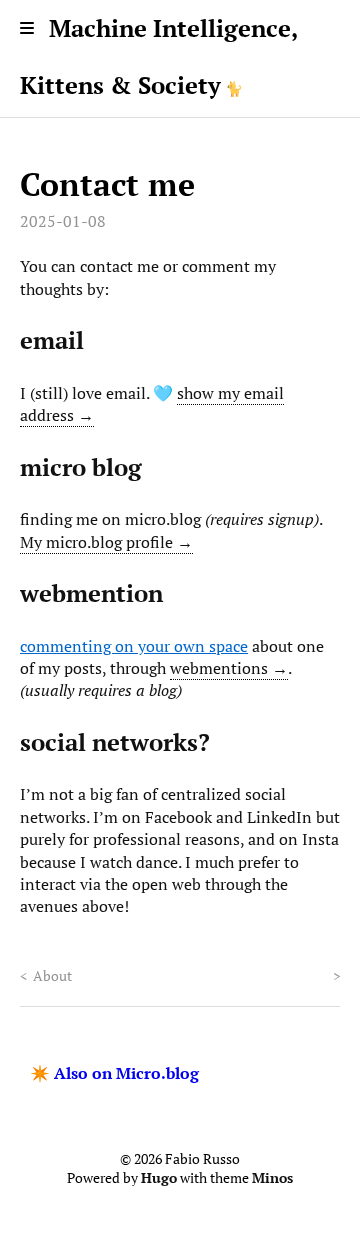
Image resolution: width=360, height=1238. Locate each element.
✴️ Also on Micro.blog (114, 1073)
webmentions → (229, 668)
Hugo (159, 1178)
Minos (272, 1178)
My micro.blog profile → (106, 542)
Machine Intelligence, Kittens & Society (158, 56)
